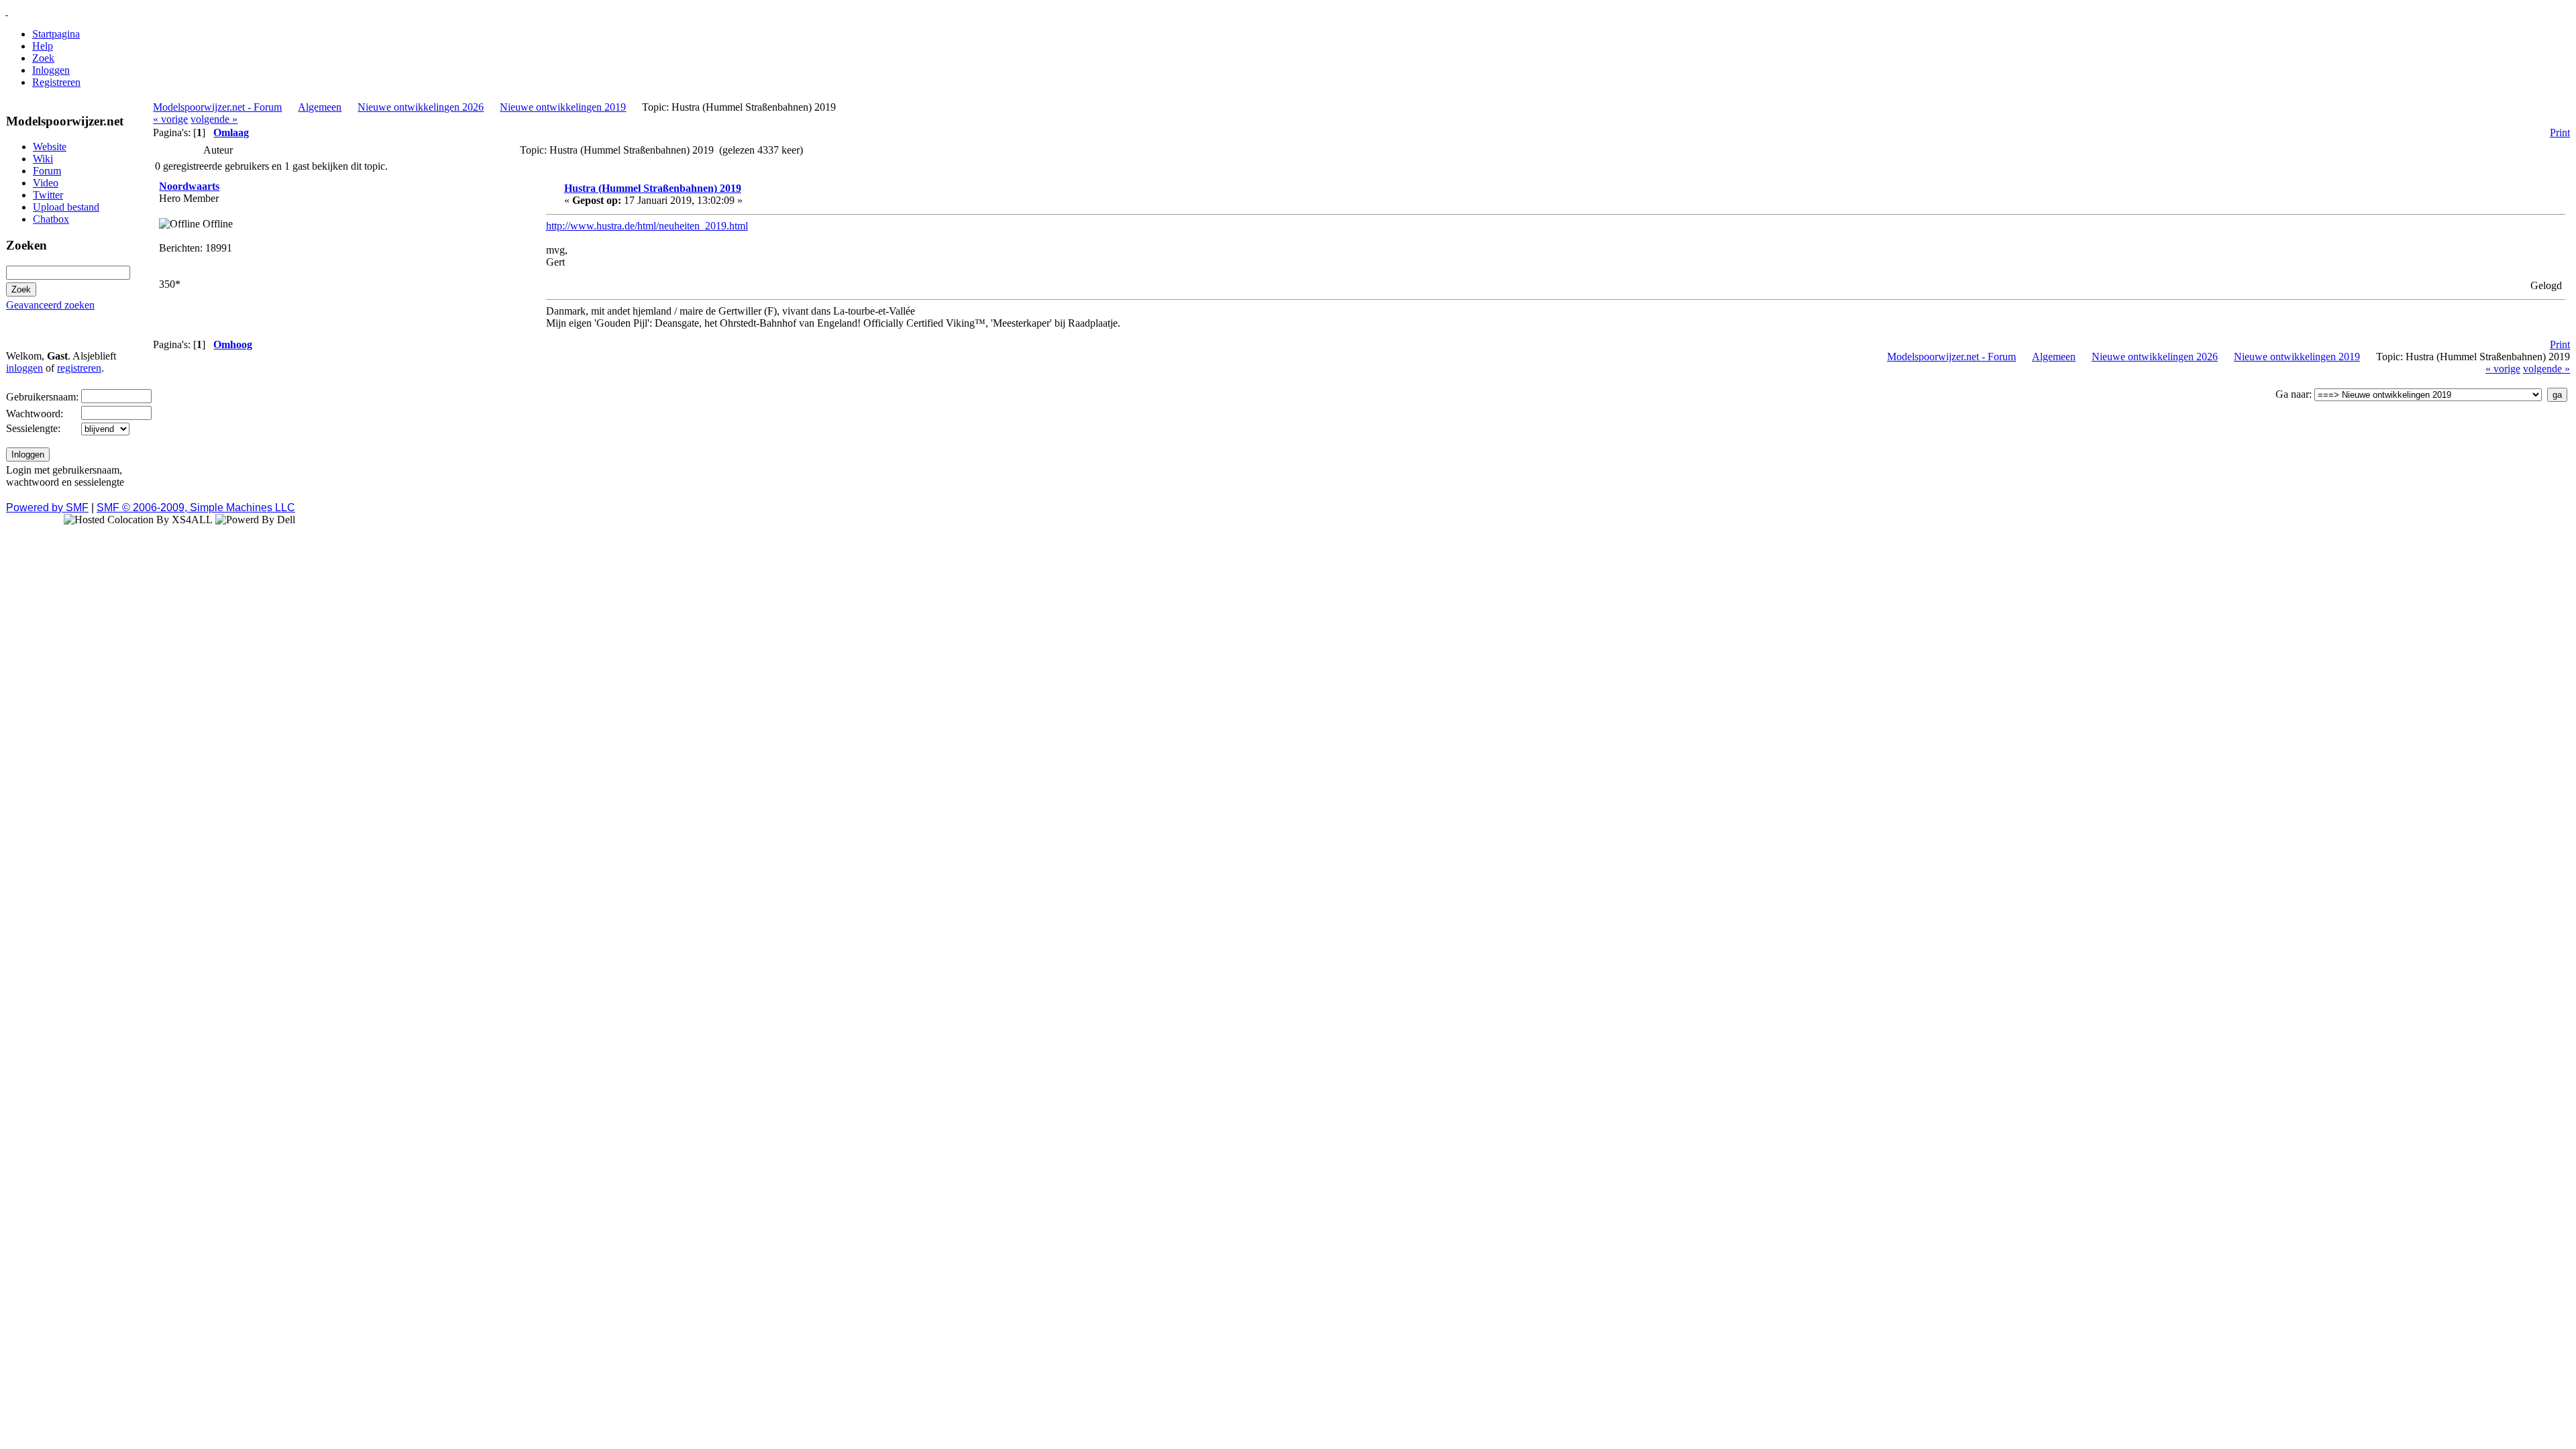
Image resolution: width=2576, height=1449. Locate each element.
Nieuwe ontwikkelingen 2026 (421, 107)
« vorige (170, 119)
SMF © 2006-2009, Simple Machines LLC (196, 507)
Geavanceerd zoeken (50, 305)
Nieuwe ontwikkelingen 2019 (563, 107)
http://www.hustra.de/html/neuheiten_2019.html (647, 226)
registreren (79, 368)
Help (43, 46)
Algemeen (320, 107)
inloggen (24, 368)
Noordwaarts (189, 186)
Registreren (56, 82)
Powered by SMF (47, 507)
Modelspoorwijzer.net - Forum (217, 107)
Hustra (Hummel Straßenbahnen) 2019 (653, 188)
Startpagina (56, 34)
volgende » (214, 119)
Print (2560, 132)
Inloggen (51, 70)
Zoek (43, 58)
